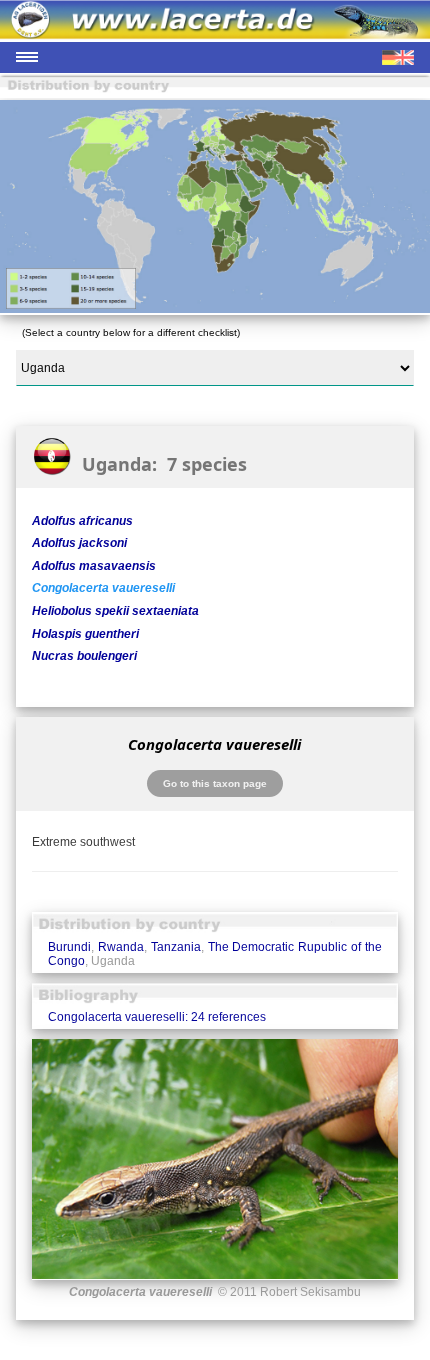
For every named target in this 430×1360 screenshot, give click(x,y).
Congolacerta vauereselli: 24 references (157, 1017)
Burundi (69, 947)
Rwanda (121, 947)
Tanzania (176, 947)
